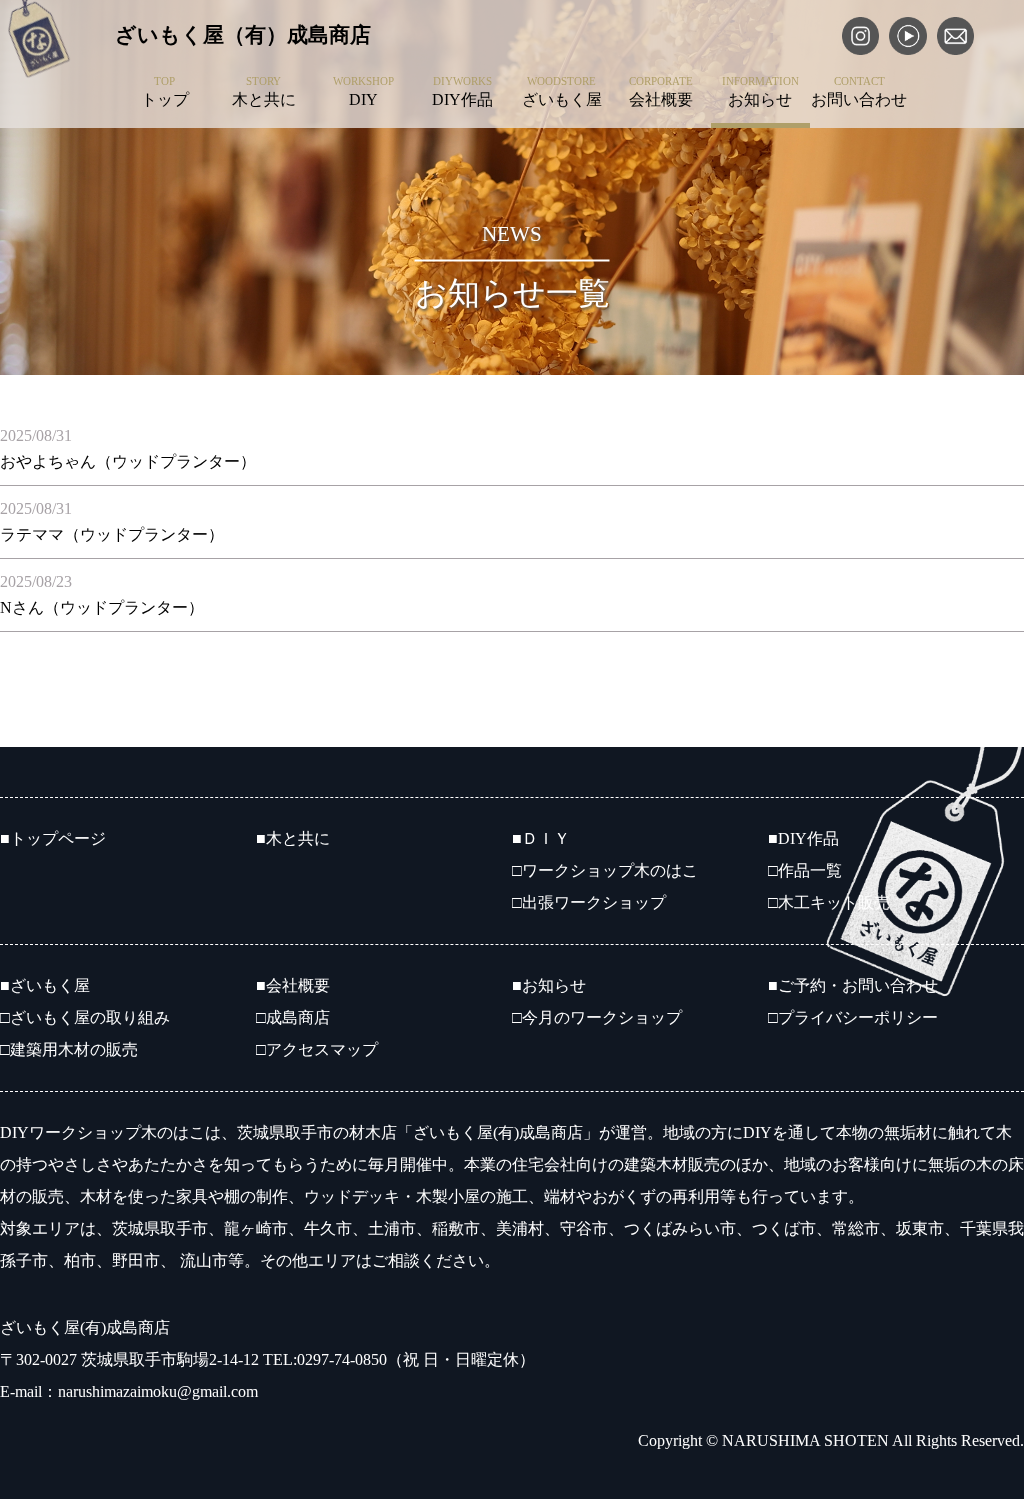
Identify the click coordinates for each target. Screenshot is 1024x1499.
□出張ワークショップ (589, 902)
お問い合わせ (859, 92)
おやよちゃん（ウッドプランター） (128, 462)
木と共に (264, 92)
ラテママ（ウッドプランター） (112, 535)
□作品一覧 (805, 870)
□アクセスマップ (317, 1049)
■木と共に (293, 838)
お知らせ (760, 92)
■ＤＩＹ (541, 838)
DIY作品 (462, 92)
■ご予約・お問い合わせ (853, 985)
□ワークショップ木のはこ (605, 870)
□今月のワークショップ (597, 1017)
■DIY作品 (803, 838)
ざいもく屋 (562, 92)
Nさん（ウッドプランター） (102, 608)
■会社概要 (293, 985)
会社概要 (661, 92)
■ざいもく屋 (45, 985)
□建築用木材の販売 (69, 1049)
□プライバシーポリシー (853, 1017)
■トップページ (53, 838)
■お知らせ (549, 985)
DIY (363, 92)
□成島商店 (293, 1017)
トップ (165, 92)
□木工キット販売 (829, 902)
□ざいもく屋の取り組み (85, 1017)
